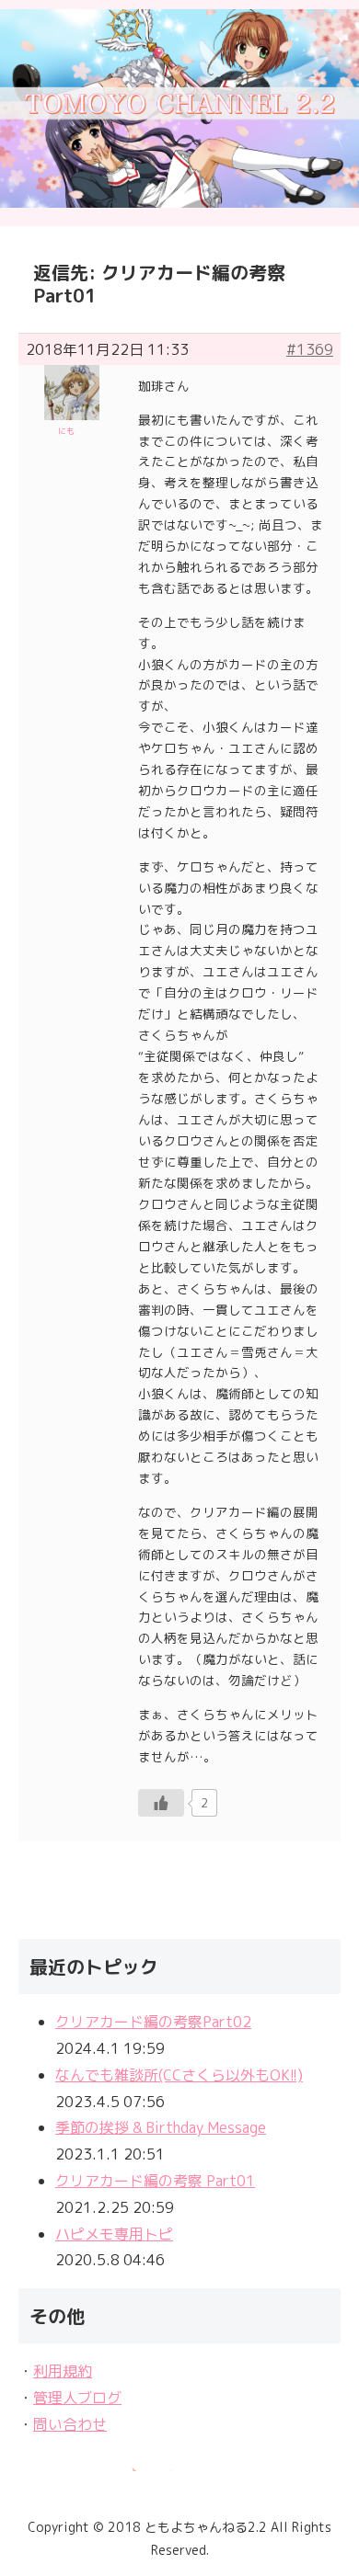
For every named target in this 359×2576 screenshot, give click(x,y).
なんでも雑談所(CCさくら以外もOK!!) (179, 2075)
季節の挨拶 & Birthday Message (161, 2127)
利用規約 (63, 2371)
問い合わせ (70, 2424)
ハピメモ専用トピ (114, 2234)
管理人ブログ (77, 2398)
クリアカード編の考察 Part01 (155, 2181)
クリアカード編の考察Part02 (153, 2022)
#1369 (310, 349)
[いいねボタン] (161, 1803)
